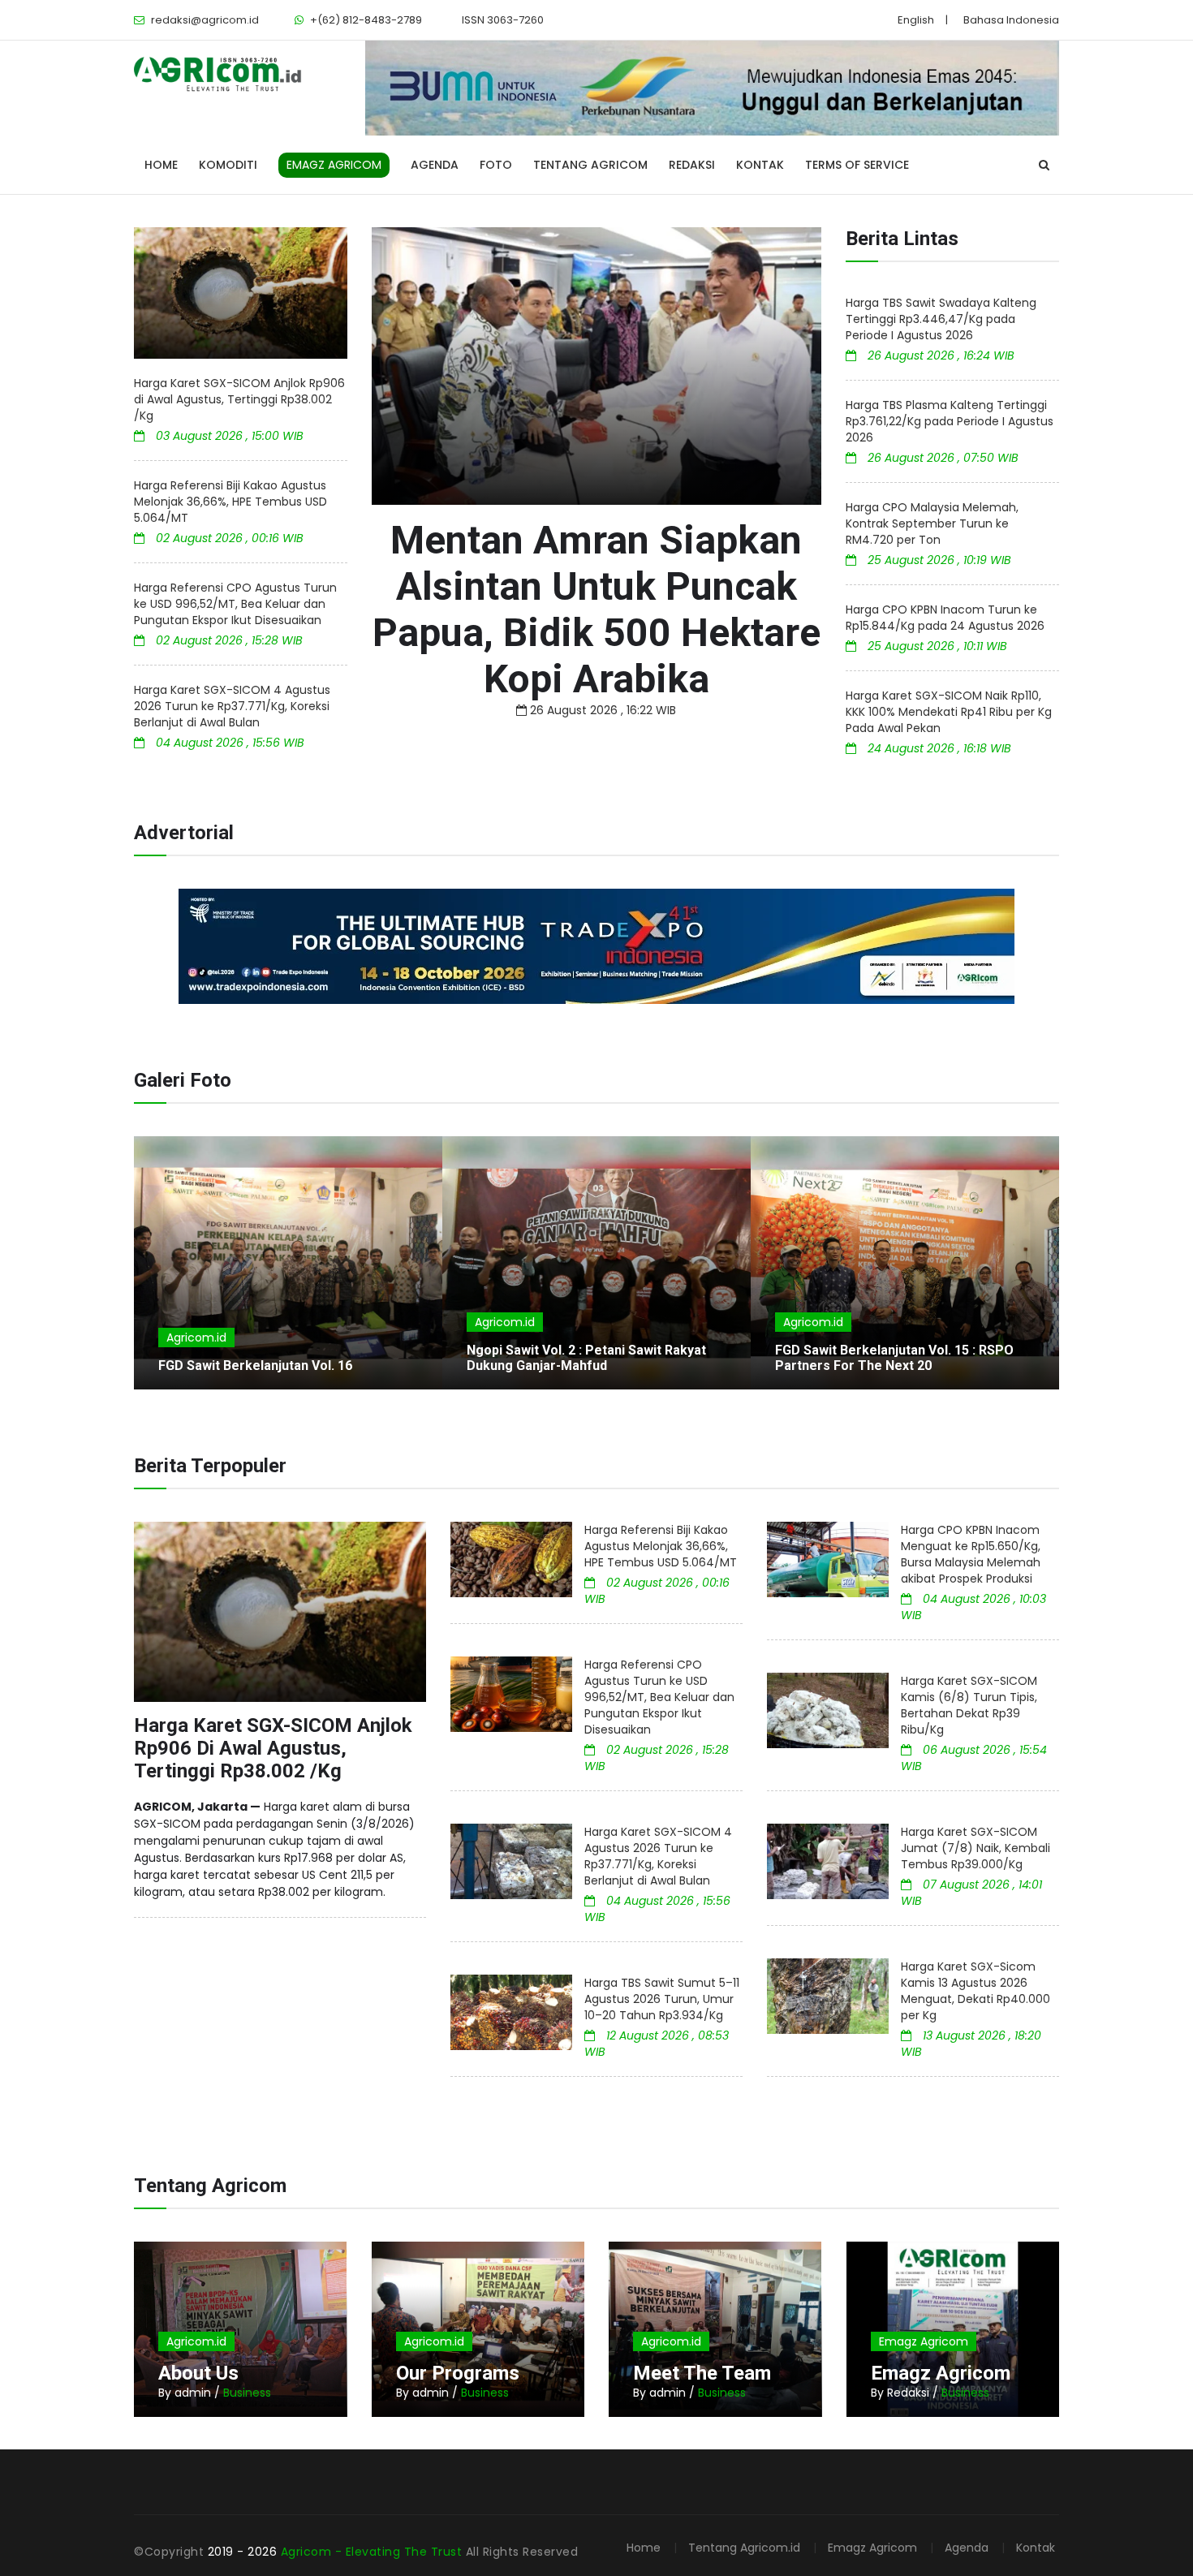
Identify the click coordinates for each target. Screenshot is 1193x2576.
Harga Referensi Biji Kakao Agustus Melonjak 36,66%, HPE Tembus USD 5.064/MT (230, 502)
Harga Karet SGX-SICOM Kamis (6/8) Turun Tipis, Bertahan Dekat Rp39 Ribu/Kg (969, 1705)
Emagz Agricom (924, 2341)
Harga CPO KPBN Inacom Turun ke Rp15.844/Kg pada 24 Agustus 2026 (945, 618)
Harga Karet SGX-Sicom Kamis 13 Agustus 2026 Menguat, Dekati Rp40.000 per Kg (976, 1991)
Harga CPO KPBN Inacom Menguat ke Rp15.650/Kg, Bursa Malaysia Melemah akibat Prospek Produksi (971, 1554)
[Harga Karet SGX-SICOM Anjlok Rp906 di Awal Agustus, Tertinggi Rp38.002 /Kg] (241, 293)
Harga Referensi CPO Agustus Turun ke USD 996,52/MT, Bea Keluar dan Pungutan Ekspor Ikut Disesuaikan (235, 604)
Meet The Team (702, 2373)
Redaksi (692, 165)
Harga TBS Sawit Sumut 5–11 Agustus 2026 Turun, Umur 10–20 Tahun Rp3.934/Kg (662, 1999)
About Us (198, 2373)
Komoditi (228, 165)
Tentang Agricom (590, 165)
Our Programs (458, 2373)
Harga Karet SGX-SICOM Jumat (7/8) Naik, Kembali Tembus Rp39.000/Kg (976, 1848)
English (916, 20)
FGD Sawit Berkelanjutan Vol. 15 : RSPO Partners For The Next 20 (894, 1358)
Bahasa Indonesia (1011, 20)
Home (161, 165)
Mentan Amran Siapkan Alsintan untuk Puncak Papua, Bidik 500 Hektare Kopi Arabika (596, 610)
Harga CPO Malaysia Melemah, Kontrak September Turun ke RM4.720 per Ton (932, 523)
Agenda (435, 165)
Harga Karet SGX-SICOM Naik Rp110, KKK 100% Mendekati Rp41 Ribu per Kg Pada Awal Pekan (949, 712)
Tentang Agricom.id (744, 2548)
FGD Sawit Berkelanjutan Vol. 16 (255, 1366)
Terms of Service (857, 165)
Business (247, 2393)
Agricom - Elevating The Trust (373, 2552)
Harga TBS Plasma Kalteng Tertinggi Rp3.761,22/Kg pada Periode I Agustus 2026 (950, 421)
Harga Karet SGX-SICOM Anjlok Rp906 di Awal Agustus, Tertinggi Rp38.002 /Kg (239, 399)
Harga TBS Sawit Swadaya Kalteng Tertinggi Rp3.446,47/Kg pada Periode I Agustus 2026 (941, 319)
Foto (496, 165)
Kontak (760, 165)
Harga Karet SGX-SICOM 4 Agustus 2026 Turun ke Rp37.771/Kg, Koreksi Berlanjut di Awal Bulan (232, 706)
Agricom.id (196, 1338)
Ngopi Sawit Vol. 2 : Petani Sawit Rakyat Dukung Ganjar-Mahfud (586, 1358)
